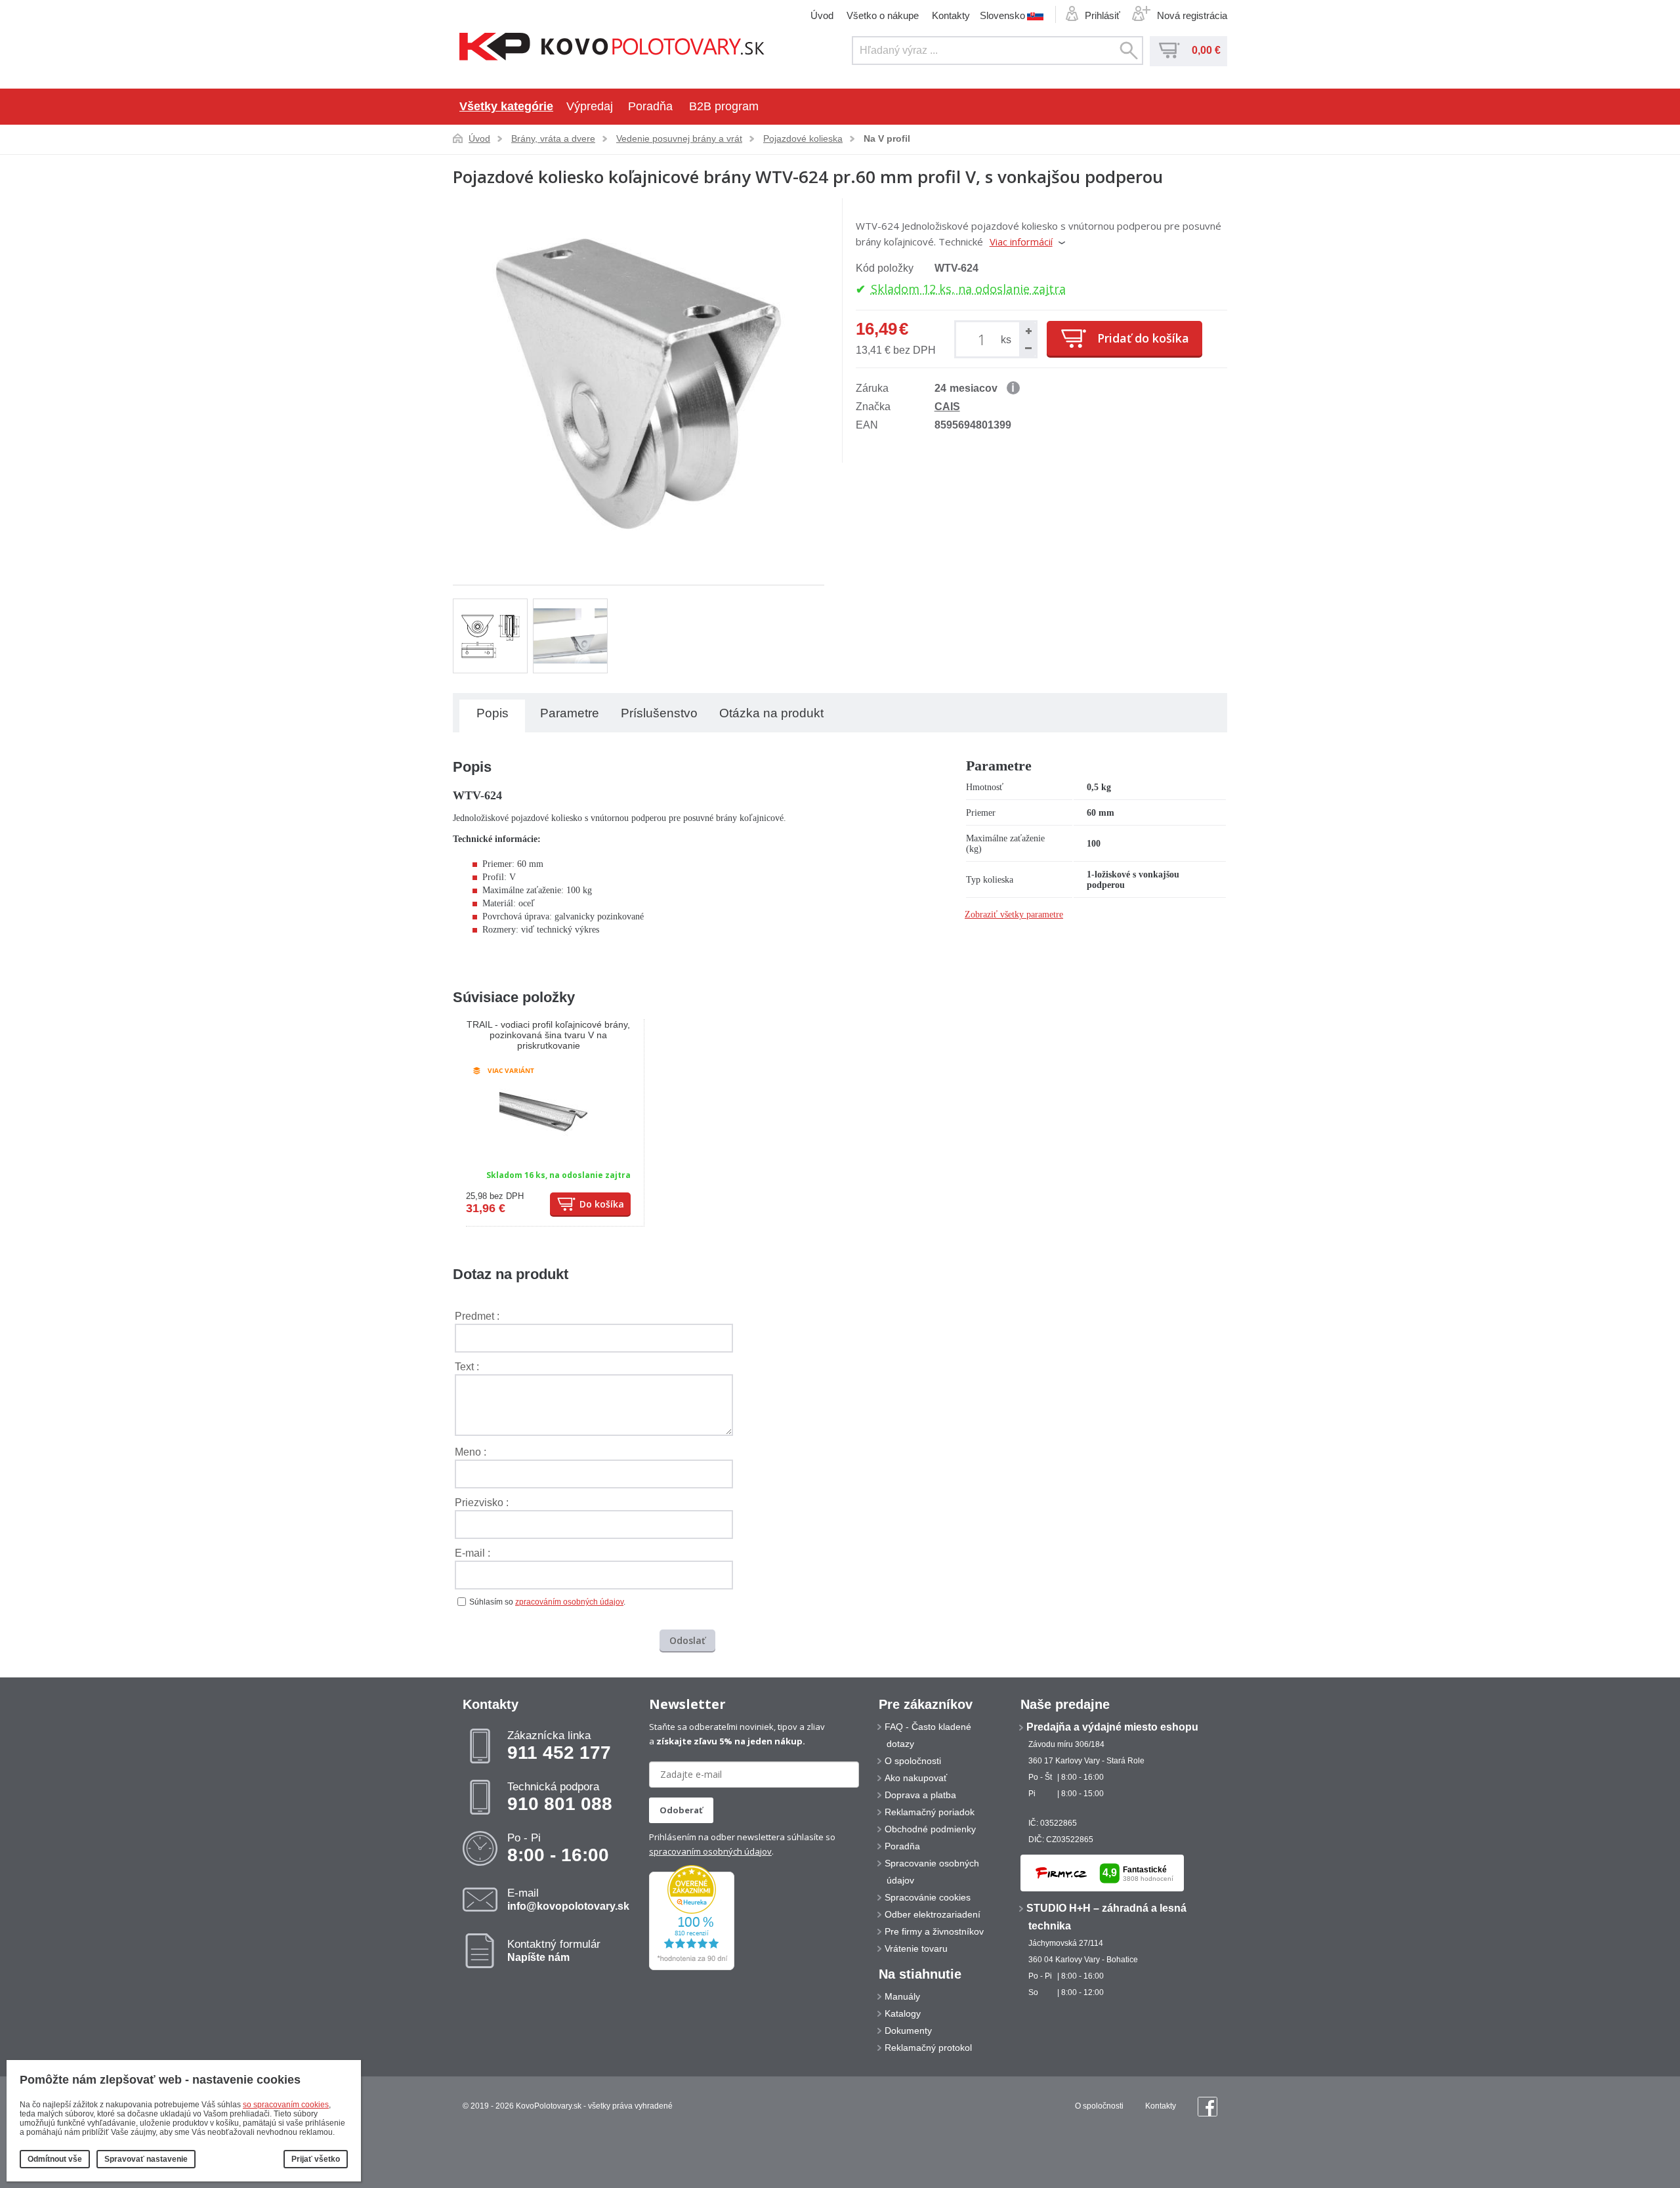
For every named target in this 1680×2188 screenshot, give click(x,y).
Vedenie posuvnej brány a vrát (679, 138)
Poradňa (650, 106)
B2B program (724, 106)
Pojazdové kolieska (803, 138)
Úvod (822, 15)
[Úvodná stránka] (612, 48)
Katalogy (903, 2013)
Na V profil (887, 138)
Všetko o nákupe (883, 15)
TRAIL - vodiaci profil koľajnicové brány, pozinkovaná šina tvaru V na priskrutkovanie (548, 1035)
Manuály (902, 1996)
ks (1006, 340)
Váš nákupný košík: (1169, 51)
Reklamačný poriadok (930, 1812)
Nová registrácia (1192, 15)
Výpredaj (590, 106)
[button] (1028, 331)
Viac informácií (1021, 242)
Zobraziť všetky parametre (1014, 915)
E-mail (568, 1899)
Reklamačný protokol (928, 2048)
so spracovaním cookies (286, 2105)
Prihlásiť (1102, 15)
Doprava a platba (920, 1795)
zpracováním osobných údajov (569, 1602)
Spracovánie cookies (928, 1897)
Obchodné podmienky (930, 1829)
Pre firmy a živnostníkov (934, 1931)
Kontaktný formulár (554, 1950)
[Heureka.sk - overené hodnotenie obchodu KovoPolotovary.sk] (692, 1967)
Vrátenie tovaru (916, 1948)
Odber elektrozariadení (933, 1914)
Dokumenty (908, 2030)
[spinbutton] (984, 339)
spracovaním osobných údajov (710, 1851)
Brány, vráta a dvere (553, 138)
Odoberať (681, 1810)
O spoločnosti (913, 1761)
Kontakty (951, 15)
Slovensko (1002, 15)
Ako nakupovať (916, 1778)
